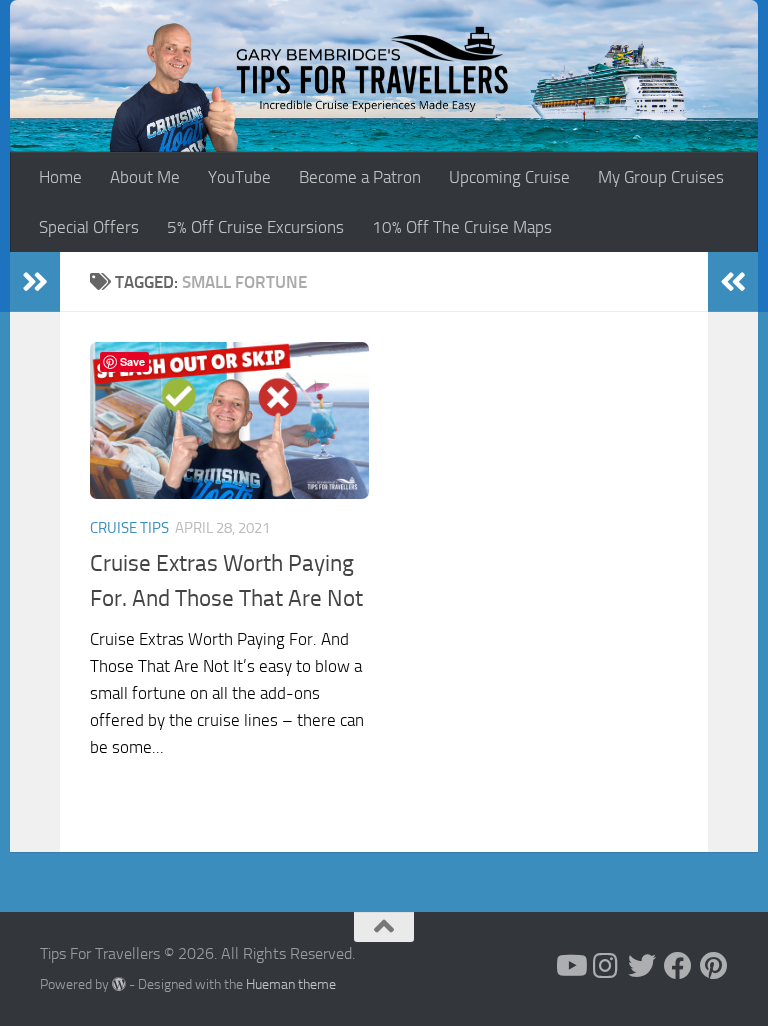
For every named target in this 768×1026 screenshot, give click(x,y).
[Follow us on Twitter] (642, 966)
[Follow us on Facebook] (678, 966)
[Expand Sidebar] (35, 282)
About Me (145, 177)
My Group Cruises (661, 177)
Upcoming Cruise (509, 177)
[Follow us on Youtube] (570, 966)
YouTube (239, 177)
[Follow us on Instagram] (606, 966)
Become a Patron (360, 177)
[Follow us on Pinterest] (714, 966)
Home (60, 177)
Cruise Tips (129, 528)
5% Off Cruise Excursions (255, 227)
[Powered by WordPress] (119, 984)
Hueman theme (291, 984)
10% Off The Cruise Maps (462, 227)
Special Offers (89, 227)
